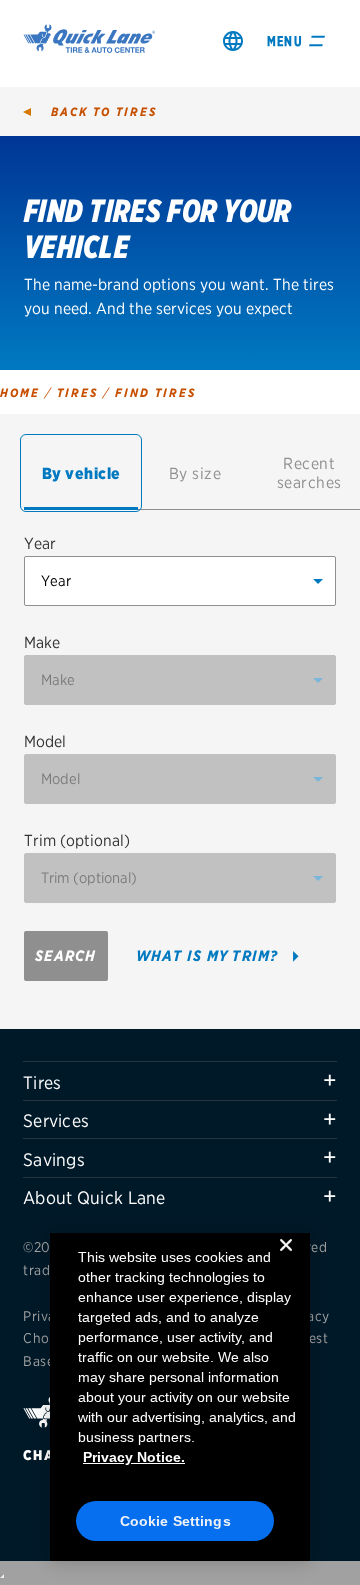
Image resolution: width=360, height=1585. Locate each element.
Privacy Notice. (134, 1457)
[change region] (233, 40)
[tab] (180, 1081)
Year (40, 543)
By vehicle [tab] (81, 473)
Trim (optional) (77, 840)
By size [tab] (195, 473)
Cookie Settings (175, 1521)
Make (42, 642)
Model (45, 741)
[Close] (286, 1261)
